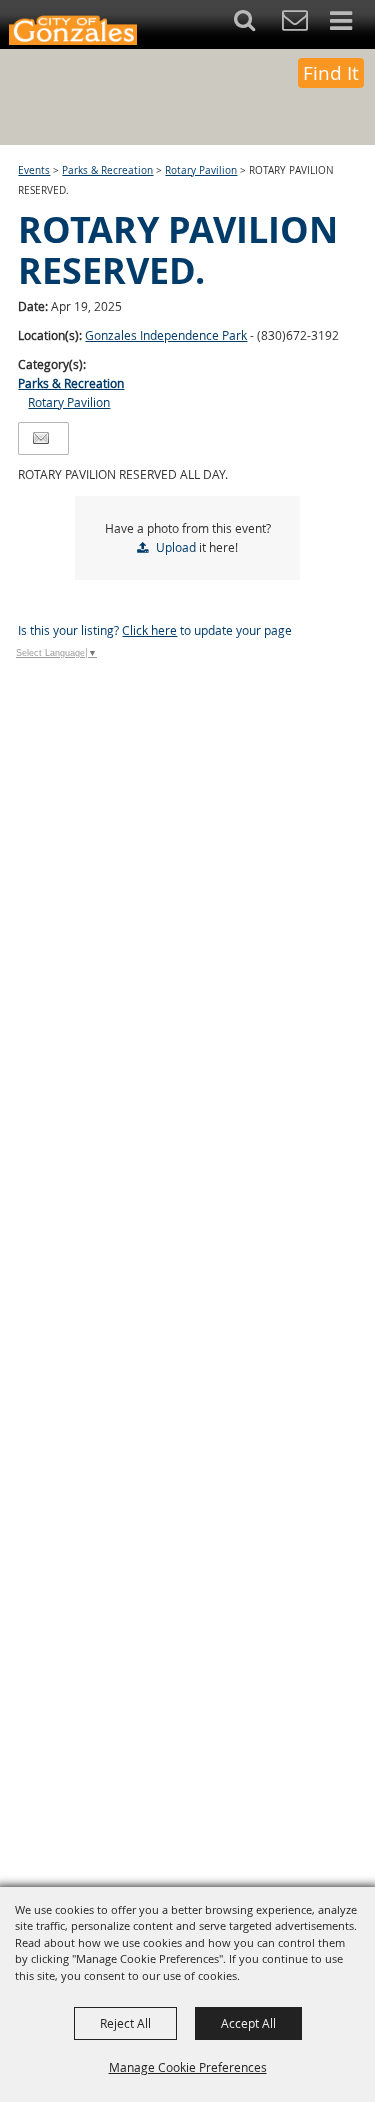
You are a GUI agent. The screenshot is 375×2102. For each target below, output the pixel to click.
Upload (176, 547)
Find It (331, 73)
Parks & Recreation (107, 170)
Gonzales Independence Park (166, 335)
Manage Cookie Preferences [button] (188, 2067)
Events (34, 170)
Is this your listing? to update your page (155, 630)
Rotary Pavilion (201, 170)
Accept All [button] (248, 2023)
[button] (255, 24)
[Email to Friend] (41, 438)
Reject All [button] (125, 2023)
